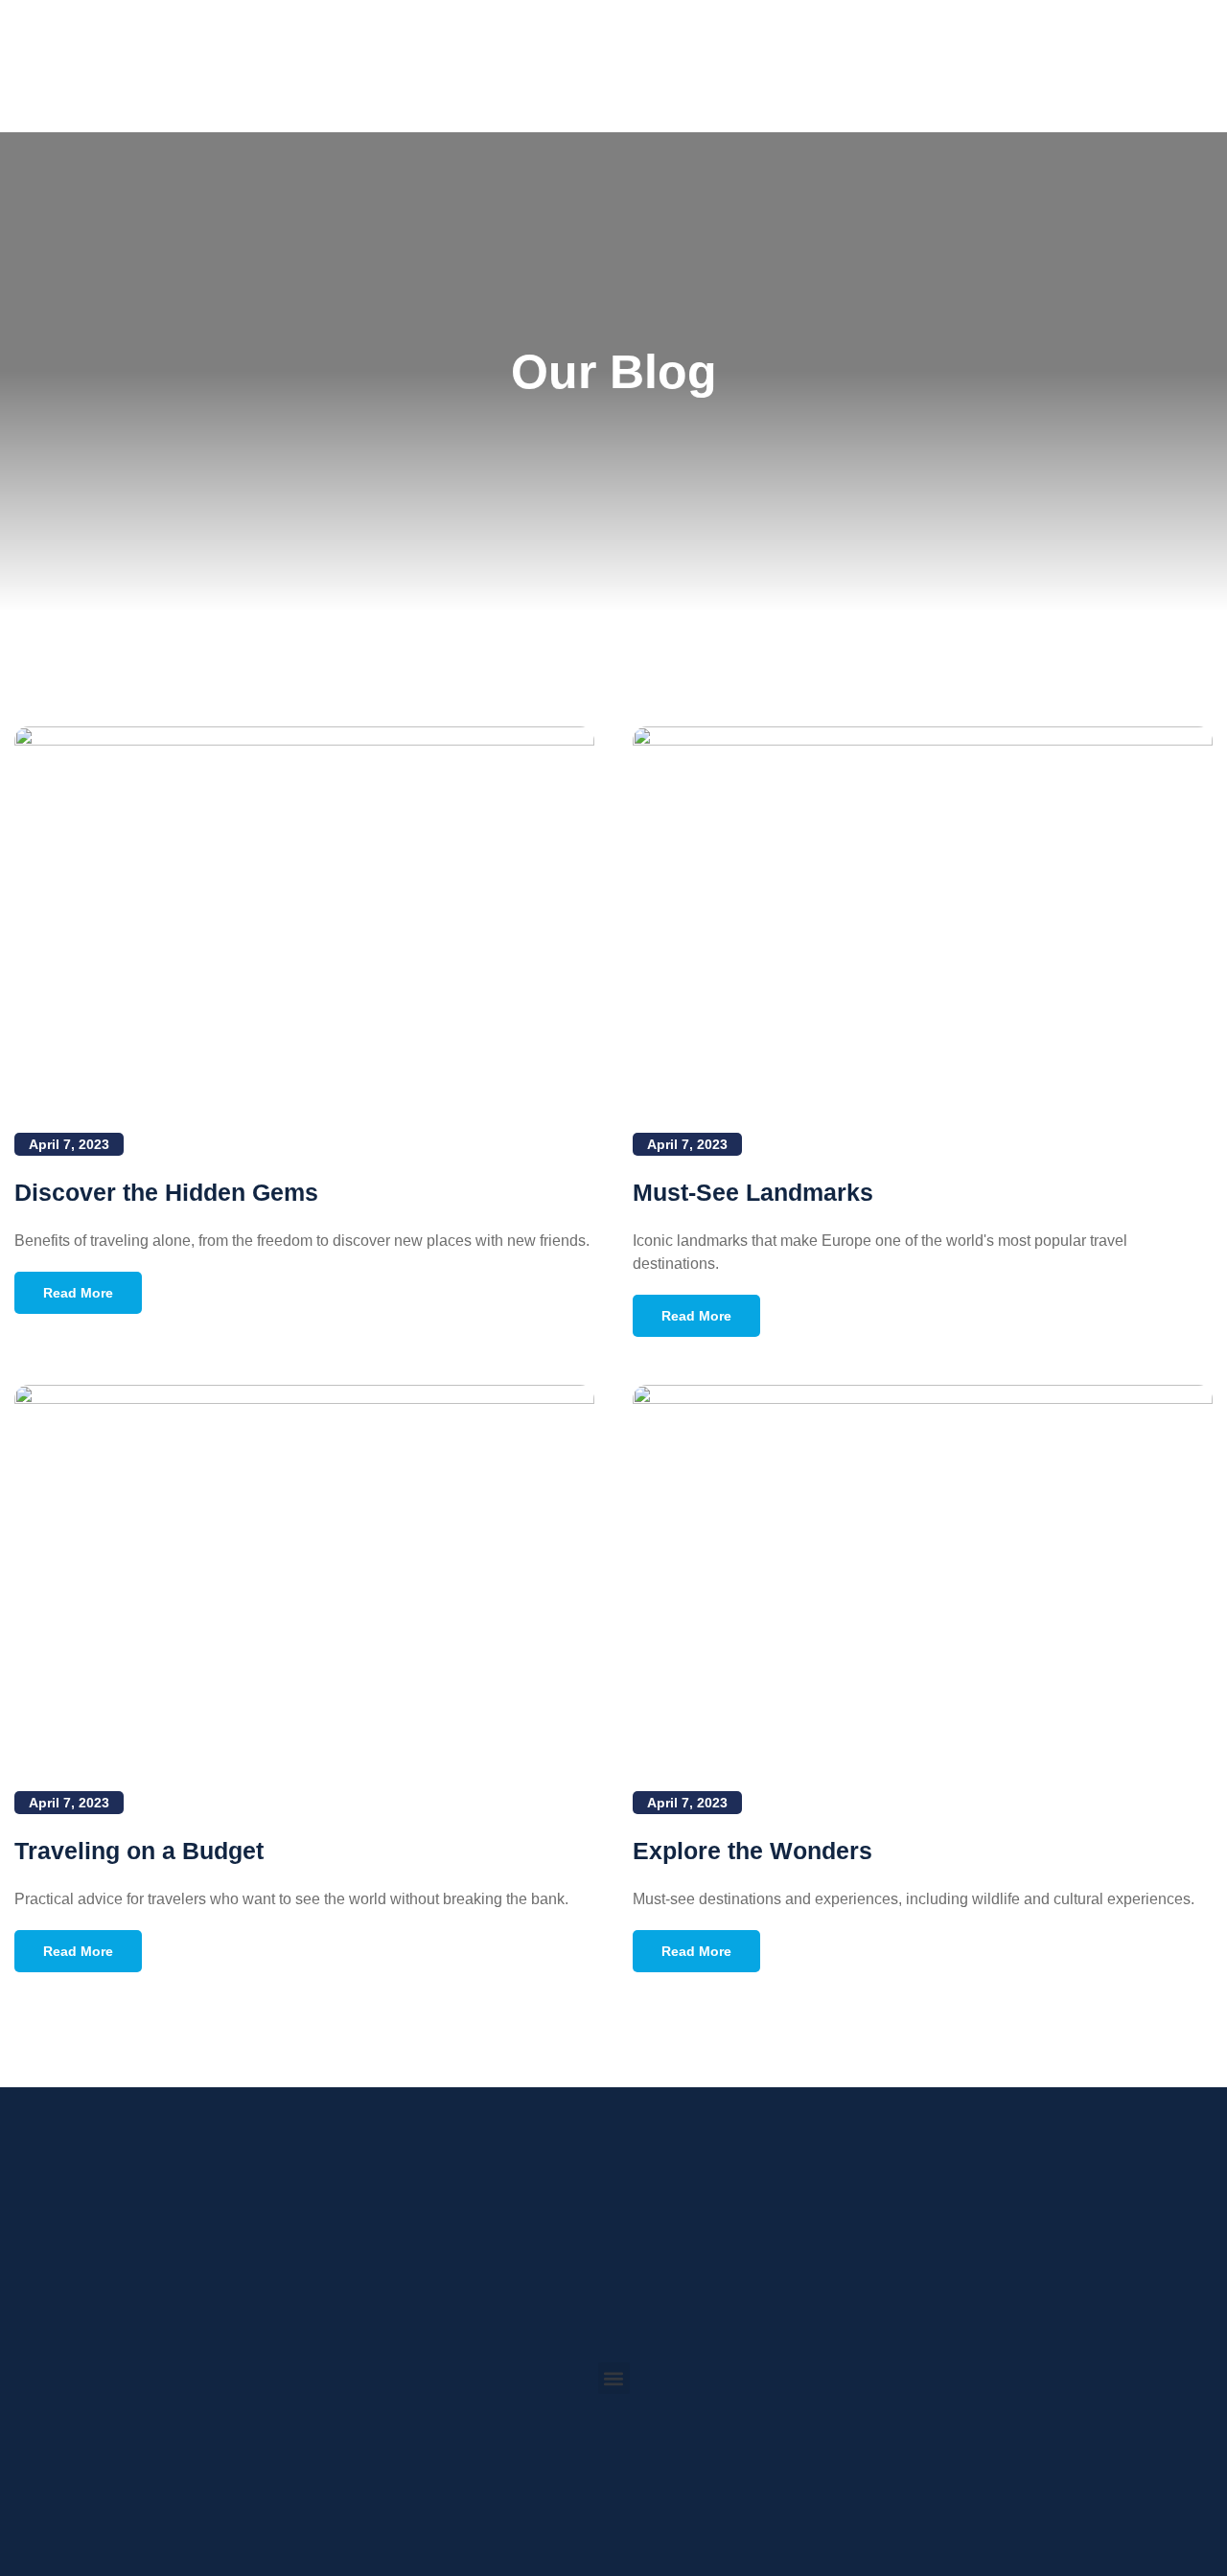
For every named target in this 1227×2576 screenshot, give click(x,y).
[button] (614, 2378)
